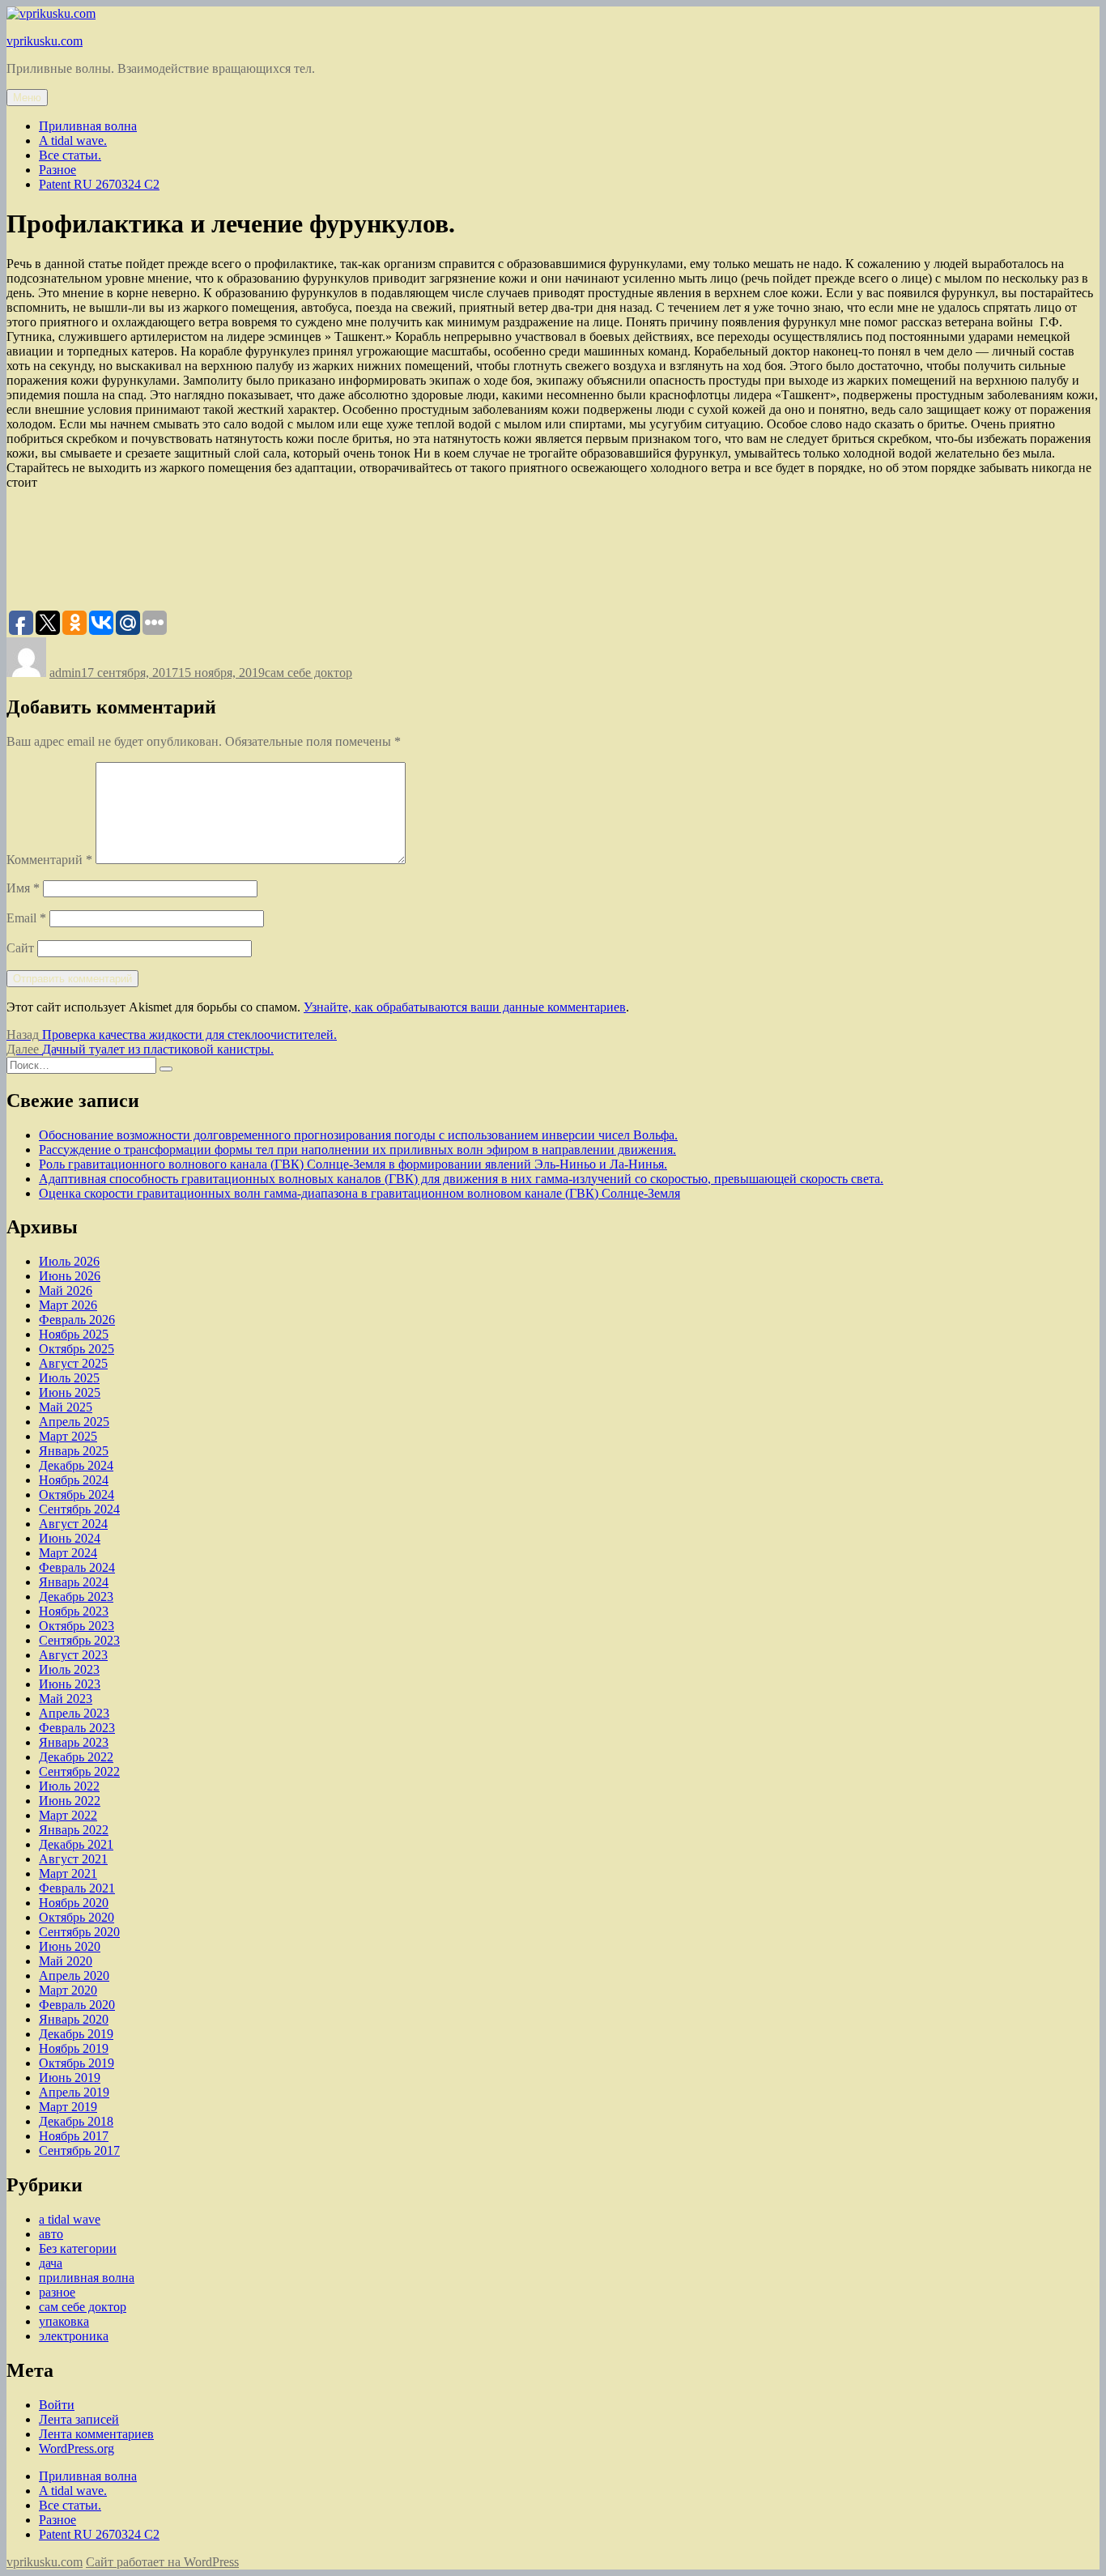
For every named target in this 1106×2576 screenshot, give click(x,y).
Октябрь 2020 (77, 1917)
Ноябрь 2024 (74, 1480)
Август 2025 (73, 1363)
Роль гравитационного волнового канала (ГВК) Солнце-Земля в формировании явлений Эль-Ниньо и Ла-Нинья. (353, 1164)
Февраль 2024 (77, 1567)
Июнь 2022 (70, 1801)
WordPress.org (77, 2448)
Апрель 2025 (74, 1422)
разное (57, 2292)
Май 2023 (66, 1699)
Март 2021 (68, 1873)
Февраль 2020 (77, 2005)
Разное (57, 170)
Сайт (20, 948)
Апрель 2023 (74, 1713)
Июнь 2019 (70, 2078)
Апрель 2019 (74, 2092)
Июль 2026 (69, 1261)
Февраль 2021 (77, 1888)
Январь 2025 (74, 1451)
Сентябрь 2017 (79, 2150)
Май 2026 (66, 1290)
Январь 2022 (74, 1830)
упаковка (64, 2321)
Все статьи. (70, 155)
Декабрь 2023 (76, 1597)
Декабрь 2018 (76, 2121)
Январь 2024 (74, 1582)
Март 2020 (68, 1990)
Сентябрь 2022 (79, 1771)
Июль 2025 (69, 1378)
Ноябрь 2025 (74, 1334)
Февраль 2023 (77, 1728)
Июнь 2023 (70, 1684)
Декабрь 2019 (76, 2034)
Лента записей (79, 2419)
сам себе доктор (308, 673)
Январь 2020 (74, 2019)
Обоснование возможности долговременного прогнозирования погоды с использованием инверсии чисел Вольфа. (358, 1135)
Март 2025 (68, 1436)
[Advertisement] (301, 556)
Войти (57, 2405)
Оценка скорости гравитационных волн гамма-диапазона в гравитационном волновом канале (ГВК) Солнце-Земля (359, 1193)
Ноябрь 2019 (74, 2048)
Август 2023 (73, 1655)
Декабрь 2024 (76, 1465)
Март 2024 (68, 1553)
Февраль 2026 (77, 1320)
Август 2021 (73, 1859)
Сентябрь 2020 (79, 1932)
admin (65, 673)
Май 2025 (66, 1407)
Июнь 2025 (70, 1392)
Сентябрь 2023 (79, 1640)
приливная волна (87, 2278)
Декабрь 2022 (76, 1757)
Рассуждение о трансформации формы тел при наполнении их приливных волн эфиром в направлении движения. (357, 1150)
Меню (27, 98)
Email (26, 918)
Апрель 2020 (74, 1976)
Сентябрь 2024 (79, 1509)
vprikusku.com (45, 41)
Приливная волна (88, 126)
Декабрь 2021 (76, 1844)
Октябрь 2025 (77, 1349)
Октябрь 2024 (77, 1495)
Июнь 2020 (70, 1946)
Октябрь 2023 (77, 1626)
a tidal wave (70, 2219)
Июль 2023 (69, 1669)
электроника (74, 2336)
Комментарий (49, 860)
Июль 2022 (69, 1786)
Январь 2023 (74, 1742)
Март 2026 (68, 1305)
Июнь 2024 (70, 1538)
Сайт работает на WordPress (162, 2562)
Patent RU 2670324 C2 (99, 184)
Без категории (78, 2248)
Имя (23, 888)
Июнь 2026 (70, 1276)
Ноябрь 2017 (74, 2136)
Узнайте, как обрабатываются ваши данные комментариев (465, 1007)
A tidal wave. (73, 141)
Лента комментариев (96, 2434)
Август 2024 (73, 1524)
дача (51, 2263)
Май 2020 (66, 1961)
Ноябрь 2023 (74, 1611)
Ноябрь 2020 (74, 1903)
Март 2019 (68, 2107)
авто (51, 2234)
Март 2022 (68, 1815)
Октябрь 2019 (77, 2063)
